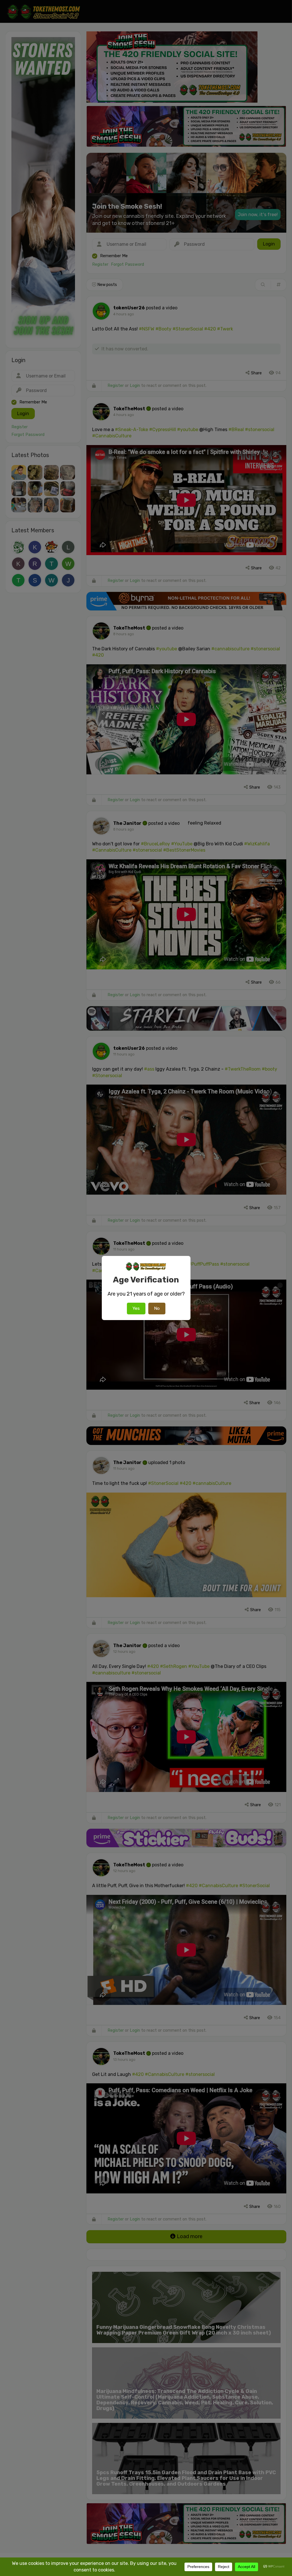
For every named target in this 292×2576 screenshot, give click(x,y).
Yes (136, 1308)
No (157, 1308)
